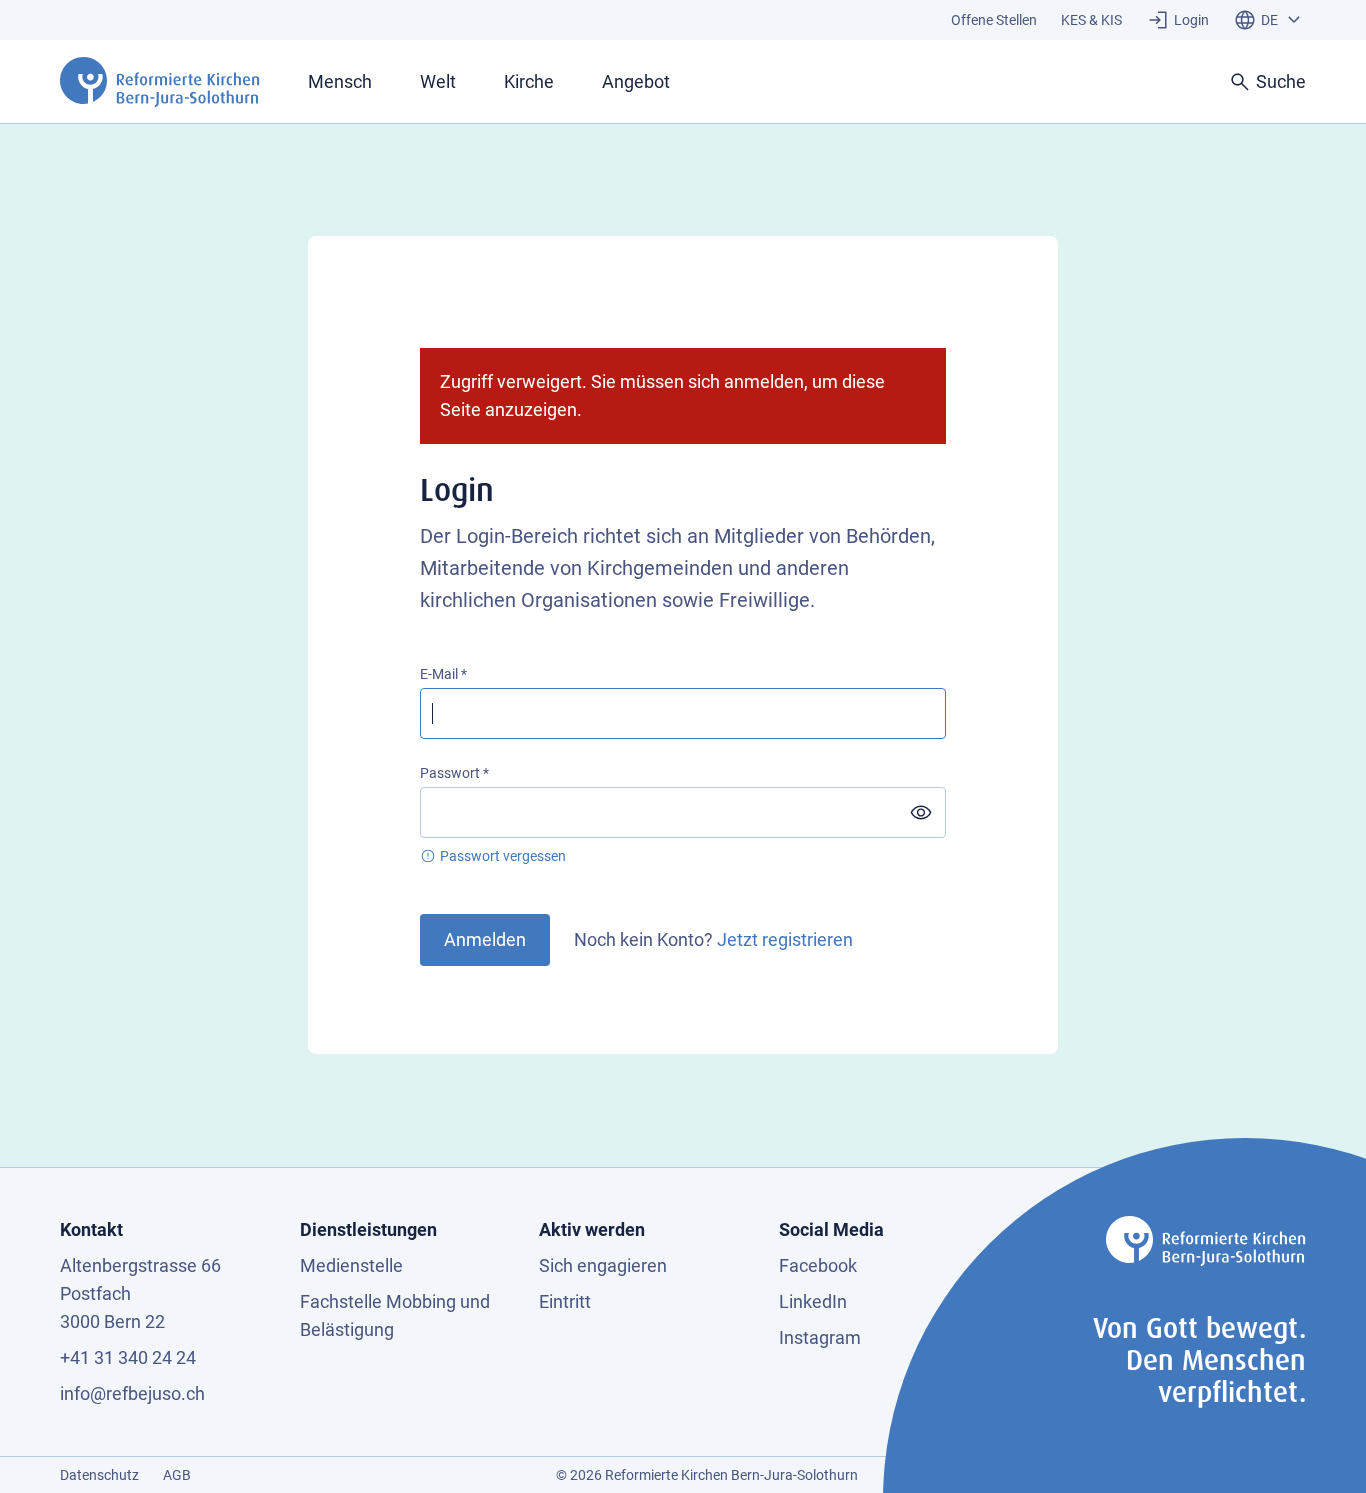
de (1269, 20)
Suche (1281, 81)
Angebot (636, 81)
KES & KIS (1091, 20)
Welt (438, 81)
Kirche (529, 81)
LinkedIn (813, 1301)
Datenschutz (99, 1475)
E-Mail (439, 674)
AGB (177, 1475)
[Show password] (921, 813)
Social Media (831, 1229)
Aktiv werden (592, 1229)
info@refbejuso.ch (132, 1393)
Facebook (818, 1265)
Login (1191, 20)
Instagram (820, 1337)
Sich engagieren (603, 1265)
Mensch (340, 81)
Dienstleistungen (368, 1229)
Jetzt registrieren (785, 939)
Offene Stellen (994, 20)
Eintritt (565, 1301)
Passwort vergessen (503, 856)
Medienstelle (351, 1265)
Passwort (450, 773)
